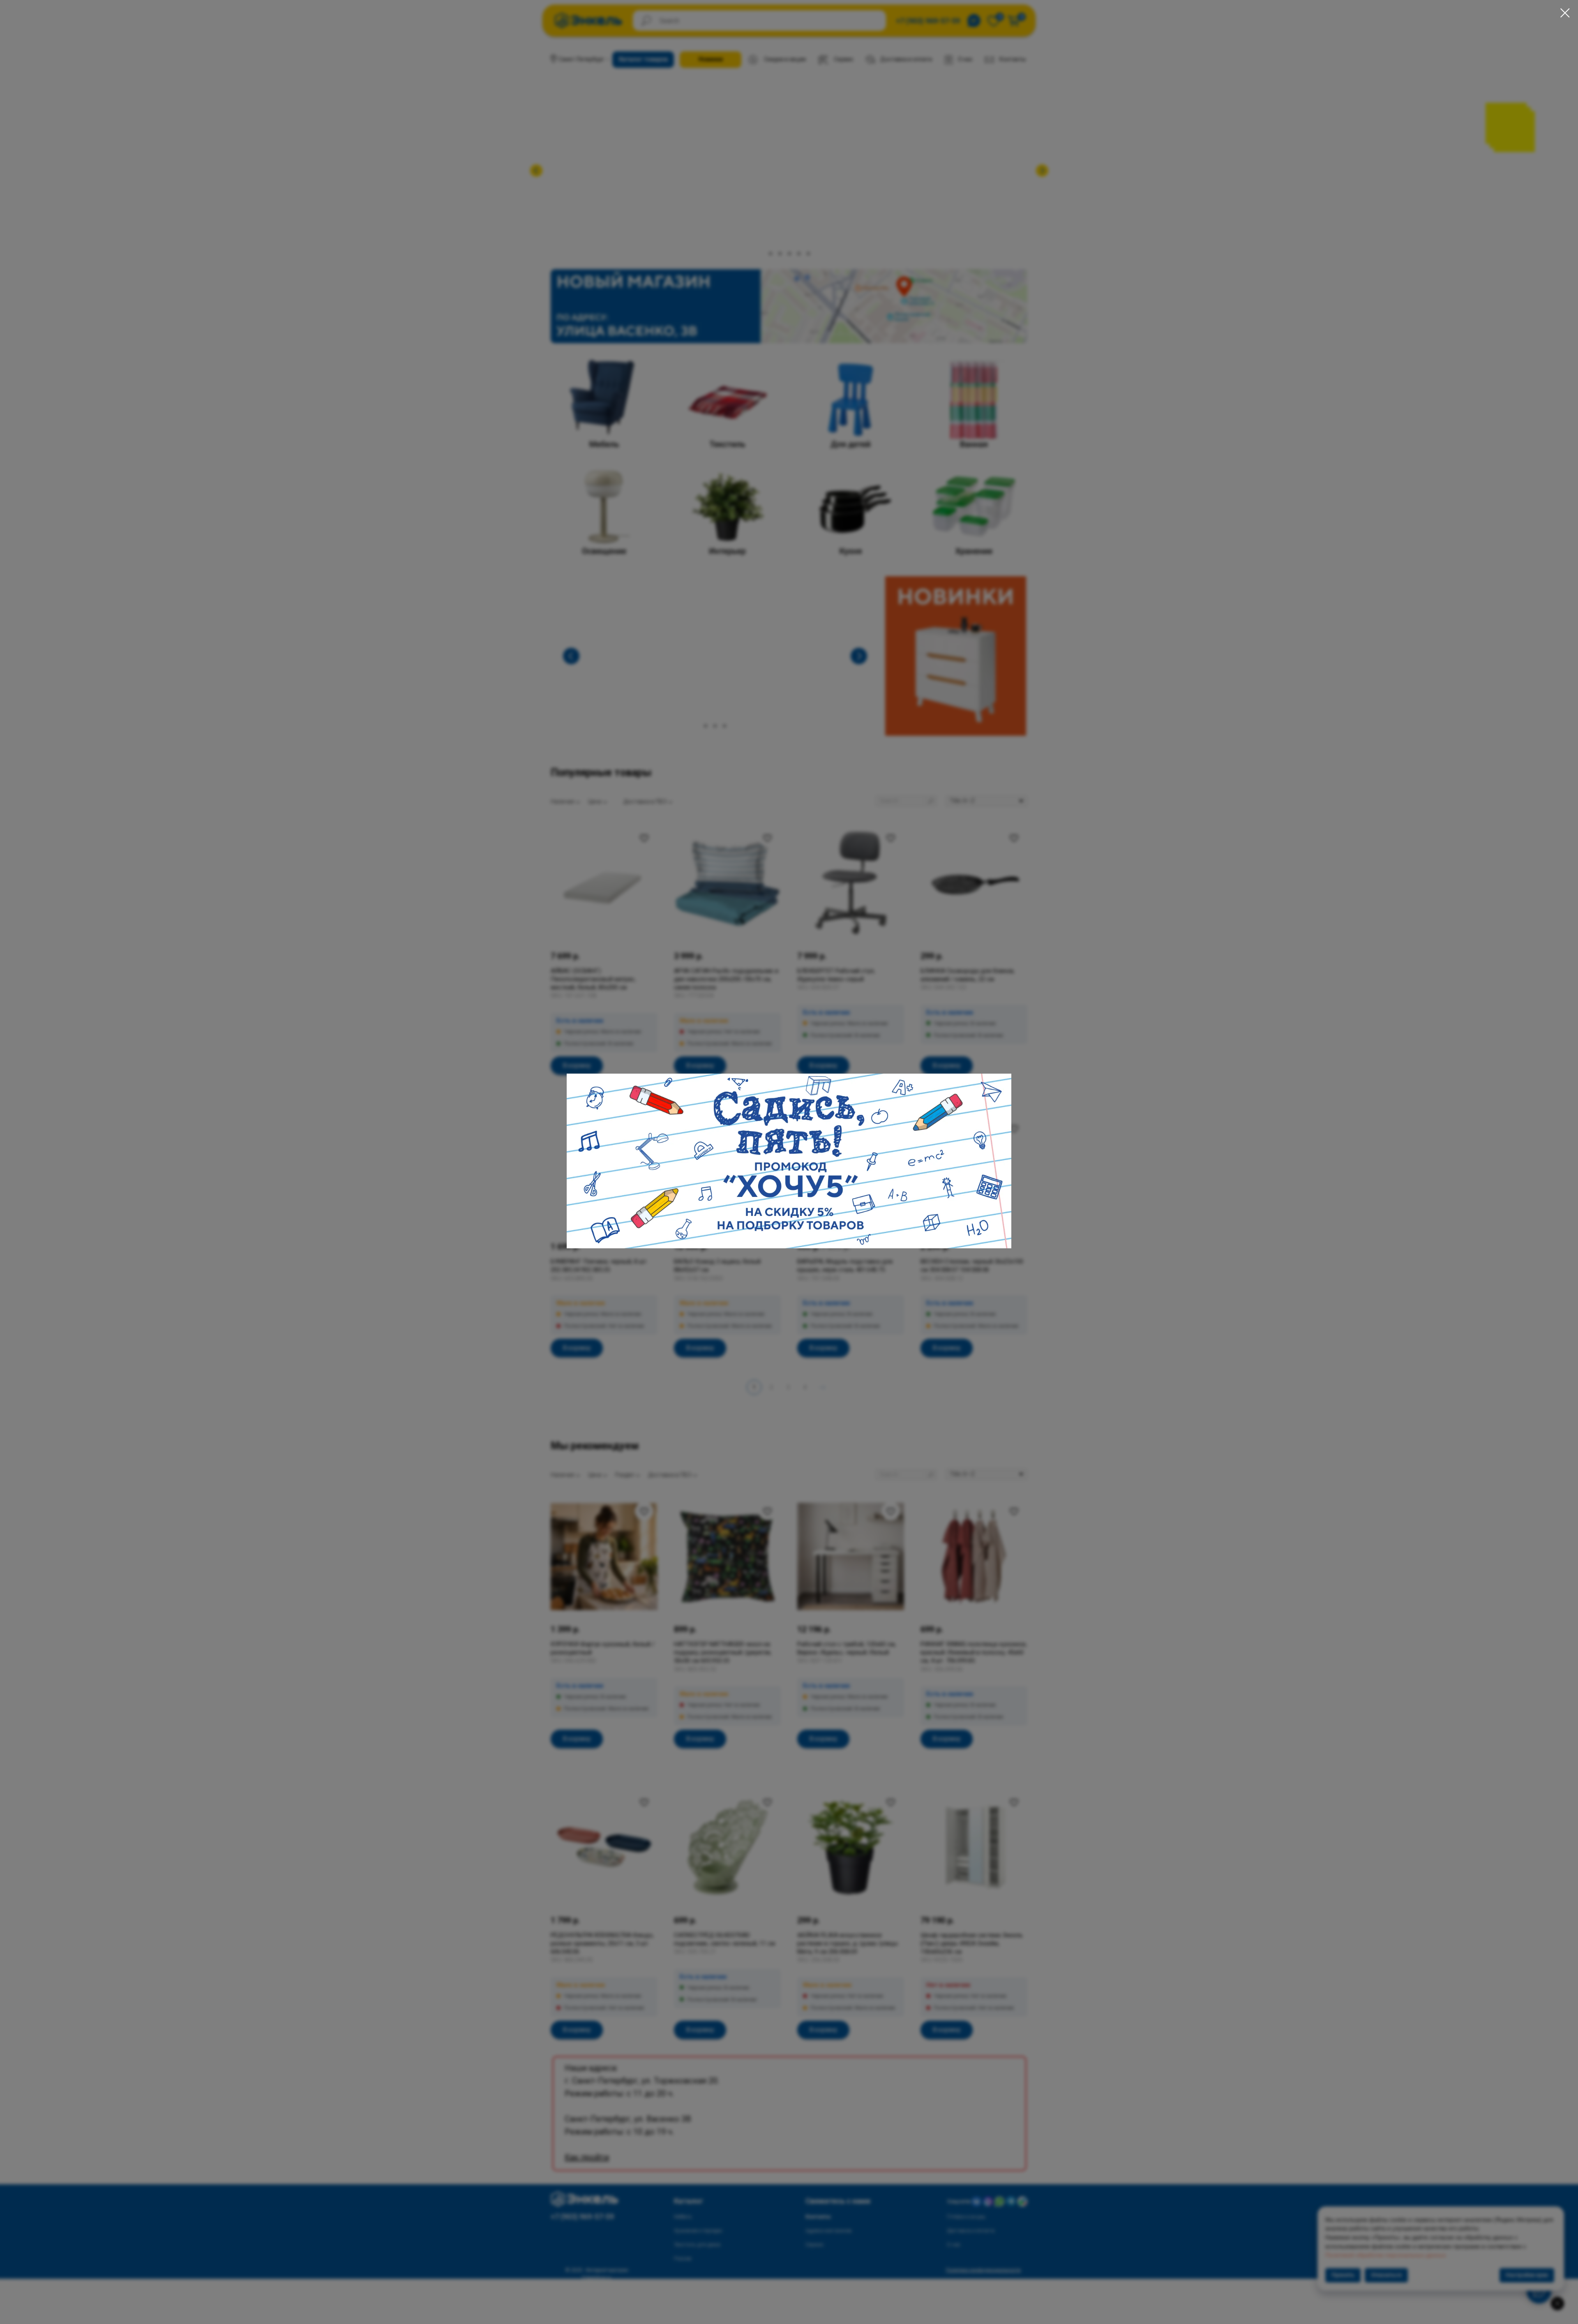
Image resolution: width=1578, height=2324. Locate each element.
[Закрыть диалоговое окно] (1565, 13)
